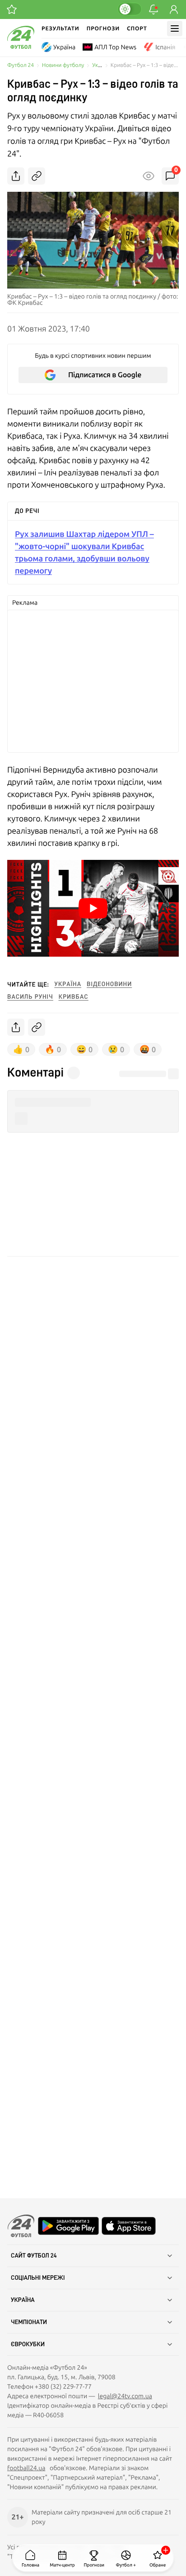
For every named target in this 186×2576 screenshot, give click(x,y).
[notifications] (153, 9)
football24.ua (26, 2468)
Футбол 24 (21, 65)
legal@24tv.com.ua (125, 2396)
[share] (16, 176)
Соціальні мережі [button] (38, 2278)
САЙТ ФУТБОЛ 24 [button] (34, 2256)
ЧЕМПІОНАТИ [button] (29, 2322)
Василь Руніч (30, 997)
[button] (93, 908)
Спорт (137, 28)
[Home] (21, 47)
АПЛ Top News (115, 47)
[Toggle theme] (130, 9)
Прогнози (103, 28)
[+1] (12, 9)
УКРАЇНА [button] (23, 2300)
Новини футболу (63, 65)
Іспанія (165, 47)
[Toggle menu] (175, 28)
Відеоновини (109, 984)
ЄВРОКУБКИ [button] (28, 2344)
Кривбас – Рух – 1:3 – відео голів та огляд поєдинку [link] (145, 65)
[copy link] (37, 176)
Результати (60, 28)
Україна (64, 47)
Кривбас (74, 997)
